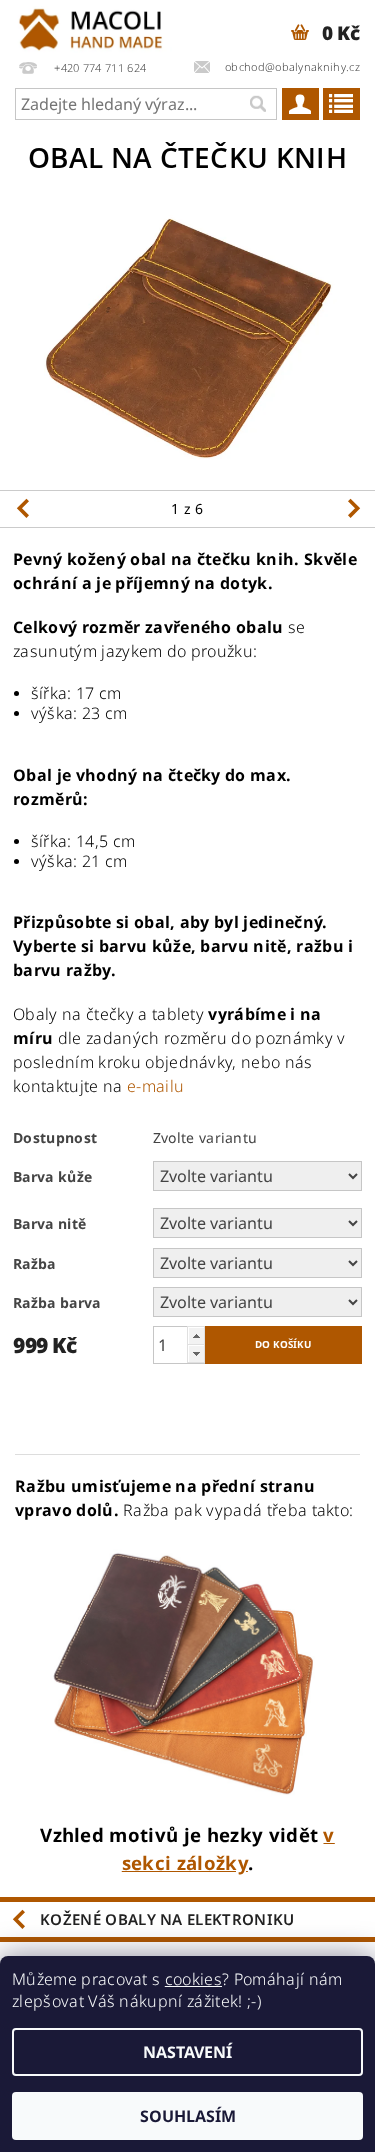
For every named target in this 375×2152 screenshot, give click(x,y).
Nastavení (187, 2052)
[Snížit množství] (196, 1353)
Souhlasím (188, 2116)
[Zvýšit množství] (196, 1335)
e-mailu (155, 1086)
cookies (193, 1979)
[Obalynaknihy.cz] (94, 26)
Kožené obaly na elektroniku (167, 1919)
